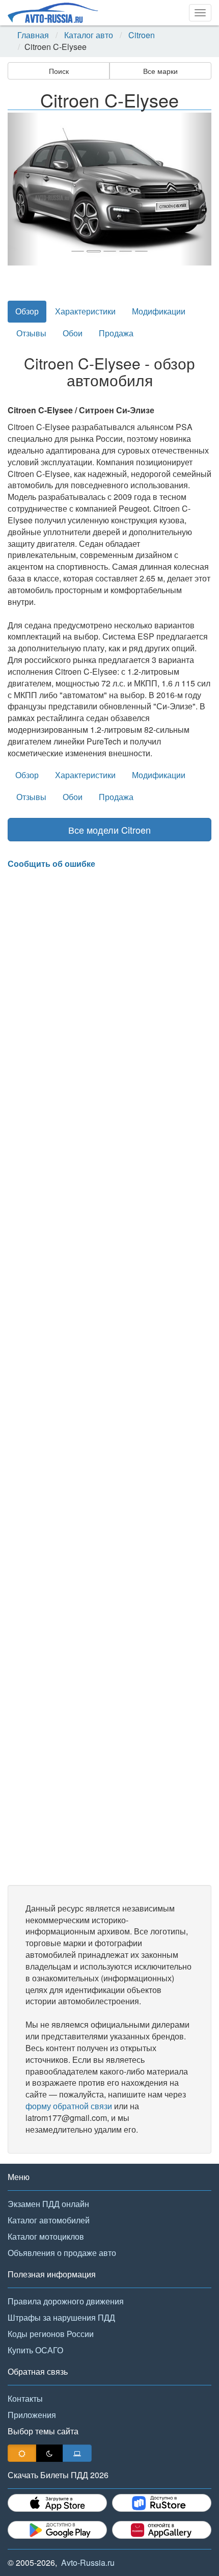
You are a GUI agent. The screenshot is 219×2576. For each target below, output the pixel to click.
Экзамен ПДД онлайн (48, 2204)
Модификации (159, 311)
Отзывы (31, 333)
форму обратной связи (69, 2106)
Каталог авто (89, 35)
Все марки (160, 71)
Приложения (32, 2415)
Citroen (142, 35)
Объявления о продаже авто (62, 2253)
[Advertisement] (109, 1377)
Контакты (25, 2398)
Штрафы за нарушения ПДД (61, 2317)
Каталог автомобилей (49, 2220)
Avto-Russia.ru (88, 2562)
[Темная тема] (49, 2453)
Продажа (116, 333)
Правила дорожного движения (66, 2301)
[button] (23, 189)
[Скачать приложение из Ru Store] (162, 2503)
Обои (73, 333)
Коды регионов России (51, 2334)
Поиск (59, 71)
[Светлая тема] (22, 2453)
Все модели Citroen (109, 830)
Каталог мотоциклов (46, 2236)
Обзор (27, 311)
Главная (33, 35)
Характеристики (85, 311)
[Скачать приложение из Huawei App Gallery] (162, 2530)
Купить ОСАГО (35, 2350)
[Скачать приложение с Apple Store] (57, 2503)
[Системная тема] (77, 2453)
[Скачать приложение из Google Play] (57, 2530)
